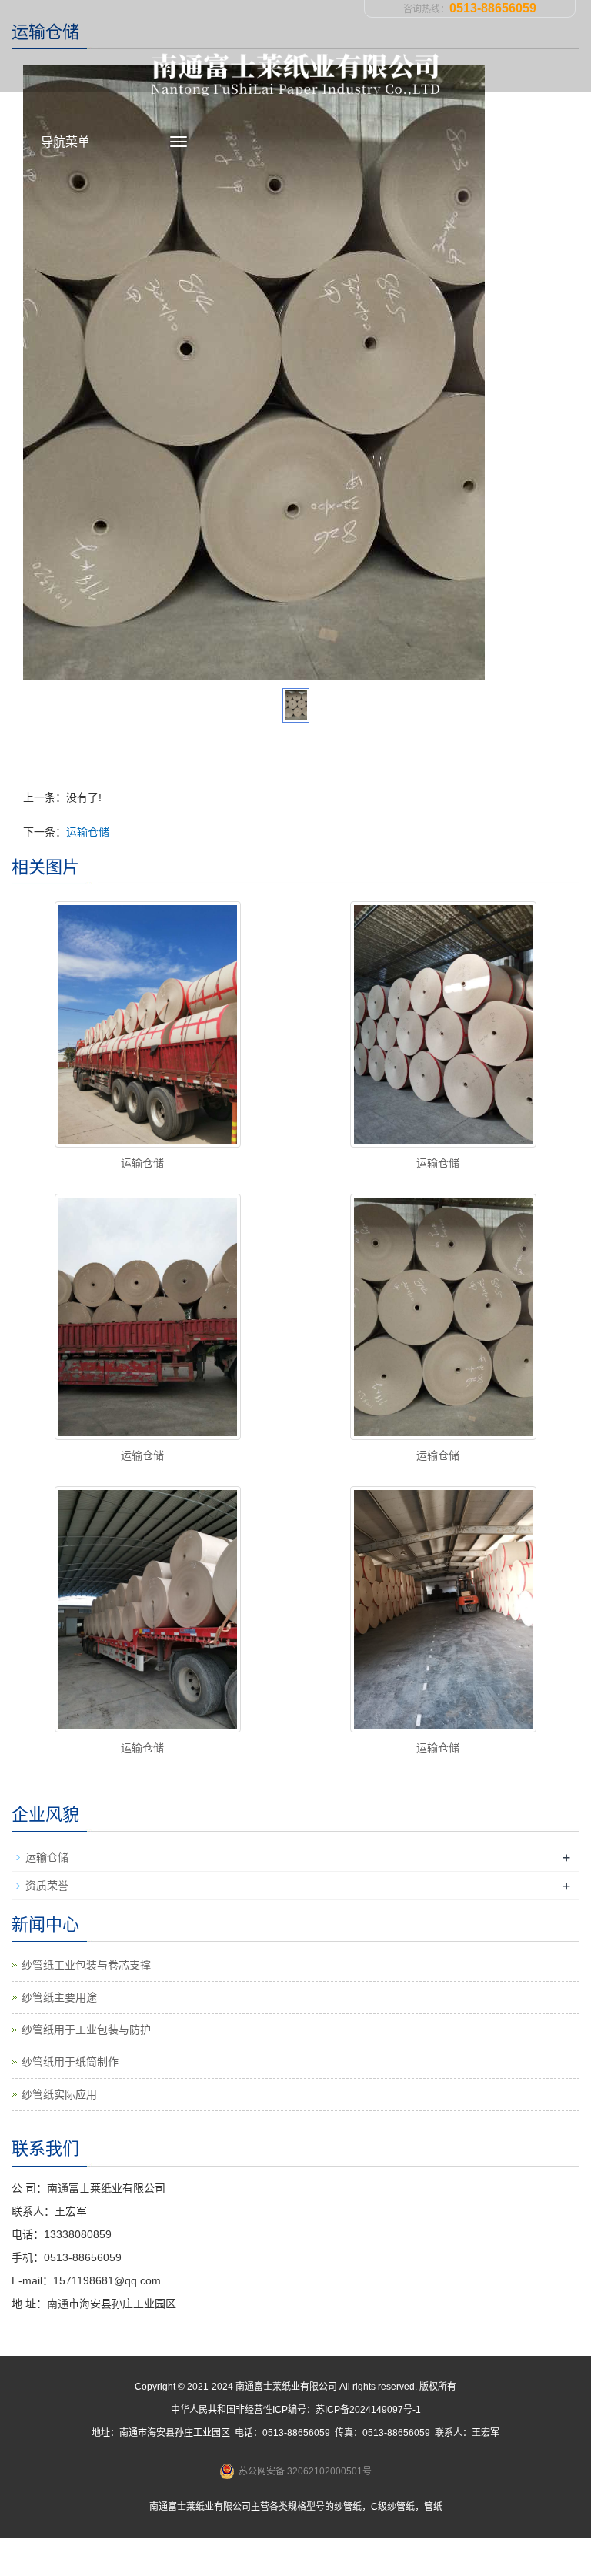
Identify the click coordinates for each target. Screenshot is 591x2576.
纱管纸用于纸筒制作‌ (70, 2062)
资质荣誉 (47, 1886)
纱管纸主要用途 (59, 1997)
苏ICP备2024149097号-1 (368, 2410)
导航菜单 (65, 142)
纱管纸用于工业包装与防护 (86, 2030)
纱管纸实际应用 (59, 2094)
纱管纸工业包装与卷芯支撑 (86, 1965)
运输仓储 (88, 832)
